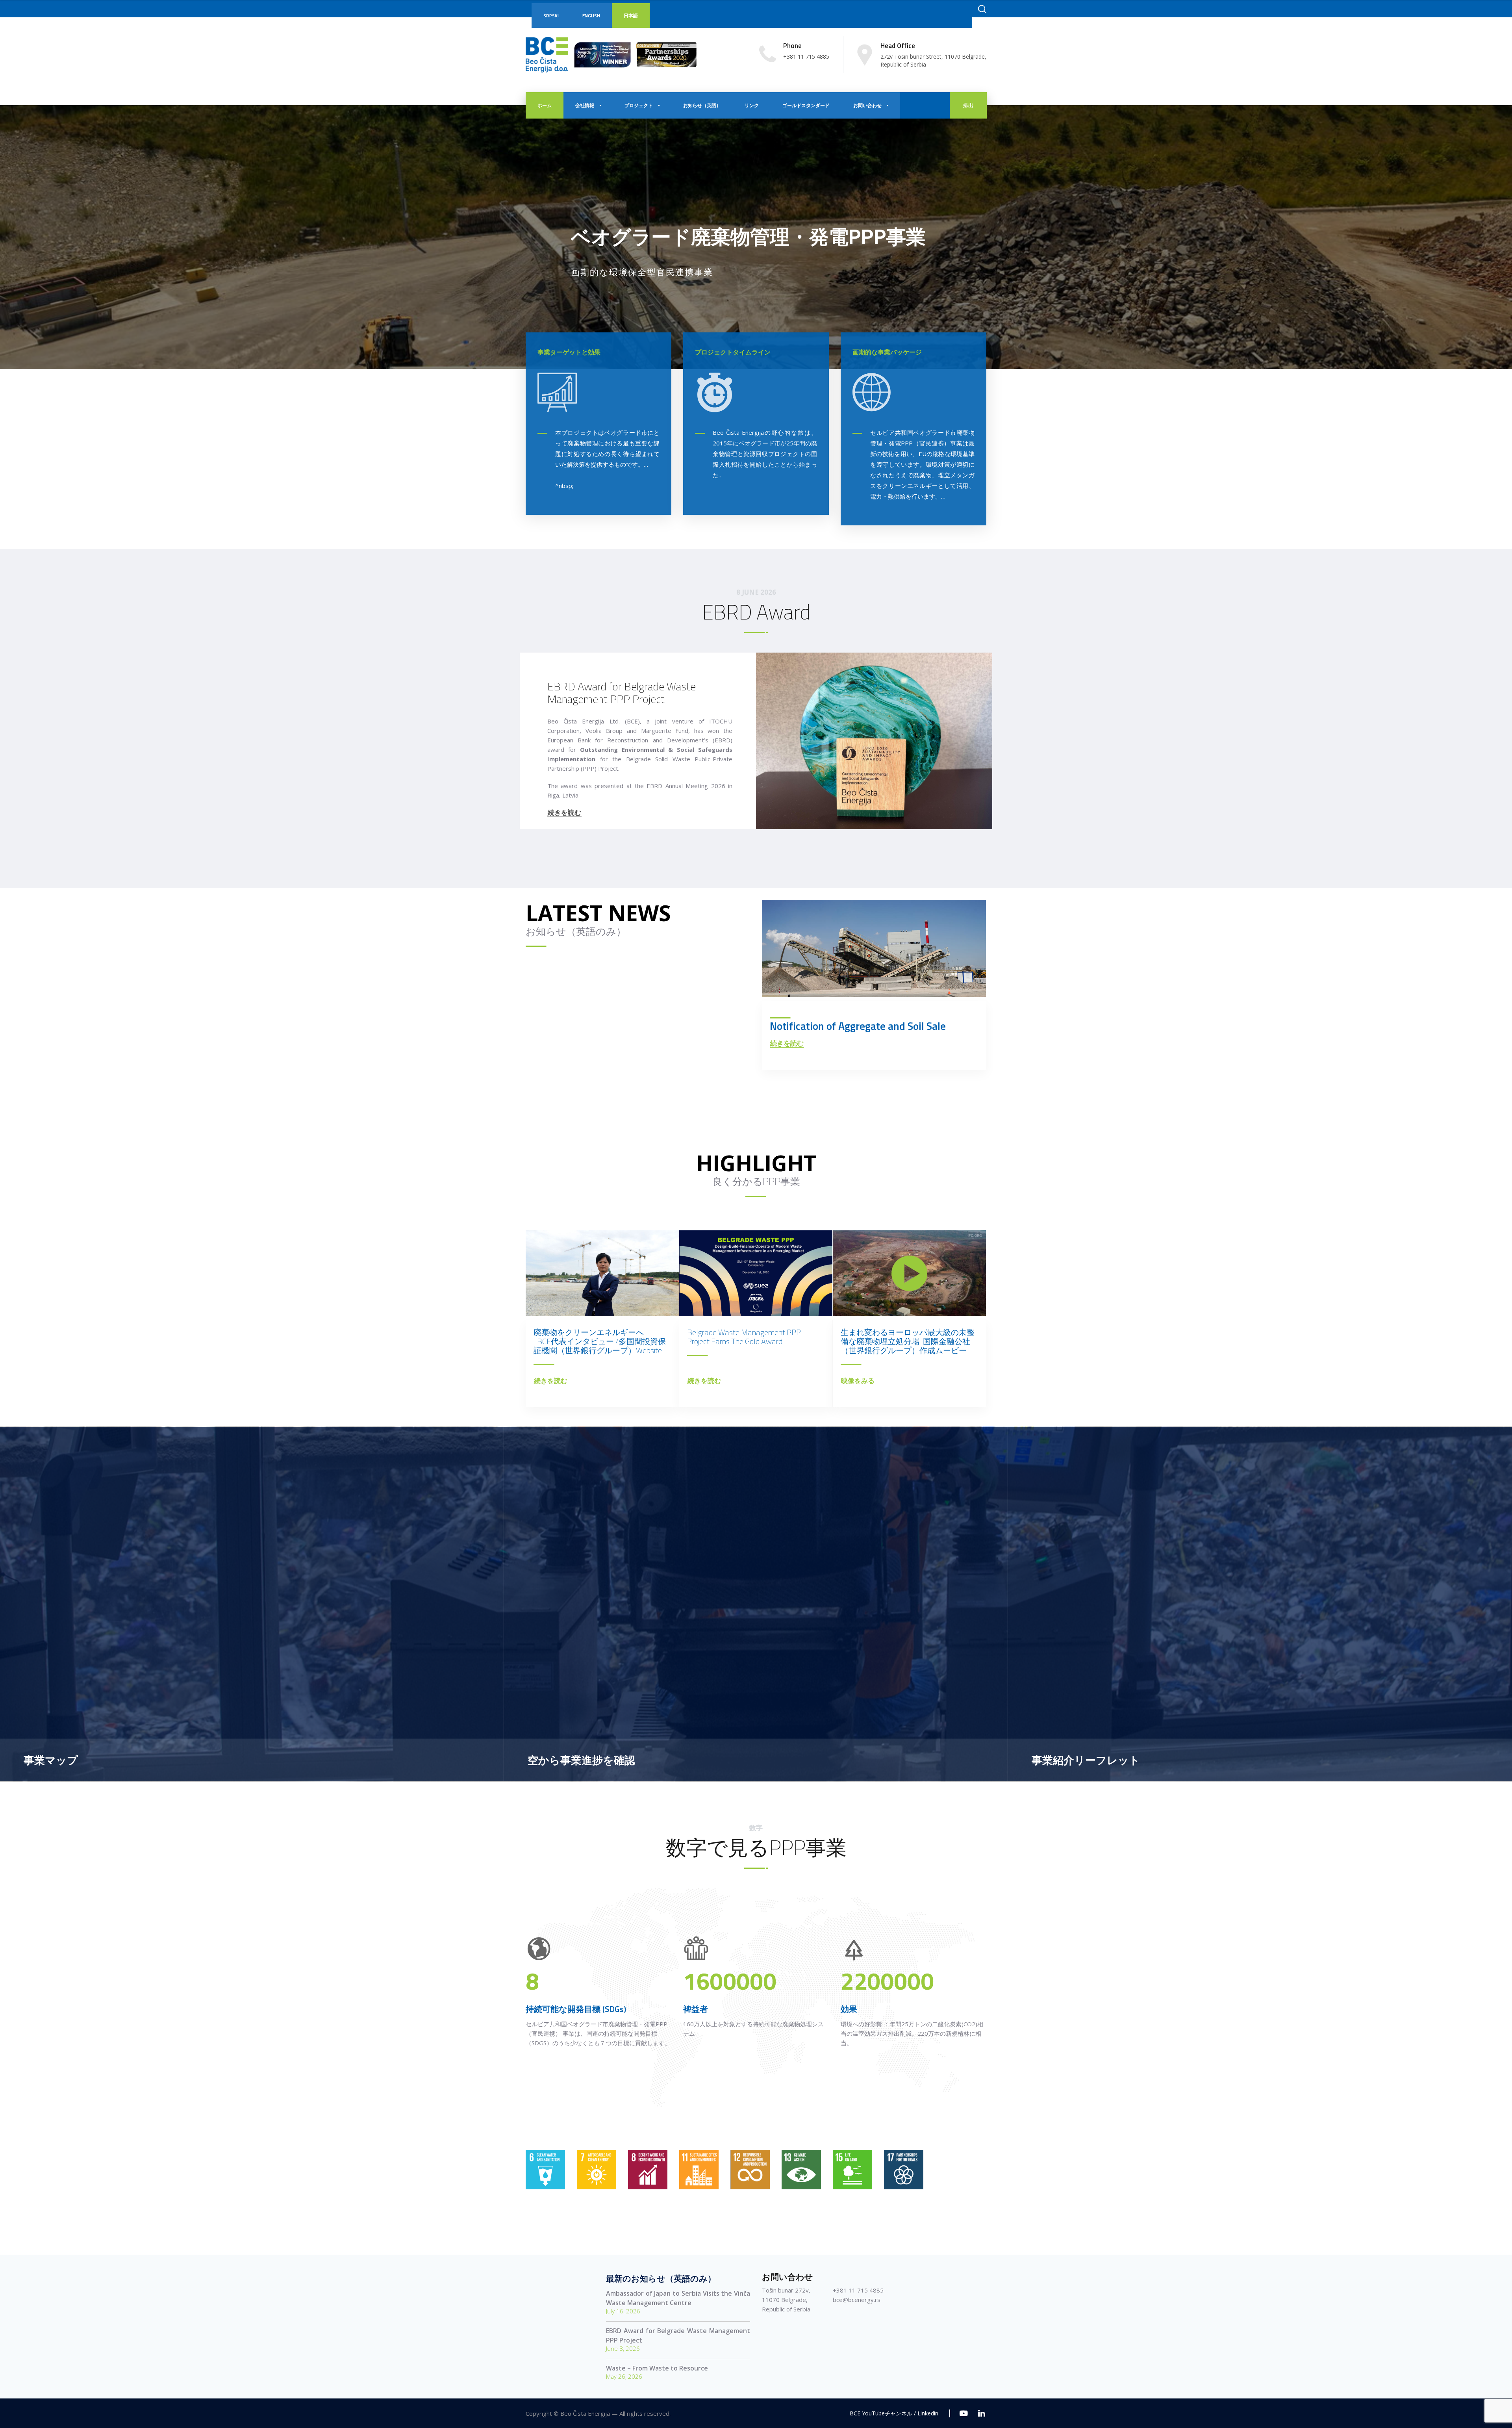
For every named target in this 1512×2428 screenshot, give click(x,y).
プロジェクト (639, 105)
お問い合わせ (867, 105)
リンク (752, 105)
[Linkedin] (981, 2413)
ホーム (545, 105)
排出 (968, 105)
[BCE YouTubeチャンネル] (964, 2413)
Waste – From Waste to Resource (657, 2368)
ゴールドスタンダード (806, 105)
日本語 (631, 16)
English (591, 16)
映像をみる (858, 1381)
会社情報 (585, 105)
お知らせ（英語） (702, 105)
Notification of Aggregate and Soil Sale (858, 1026)
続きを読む (564, 813)
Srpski (551, 16)
